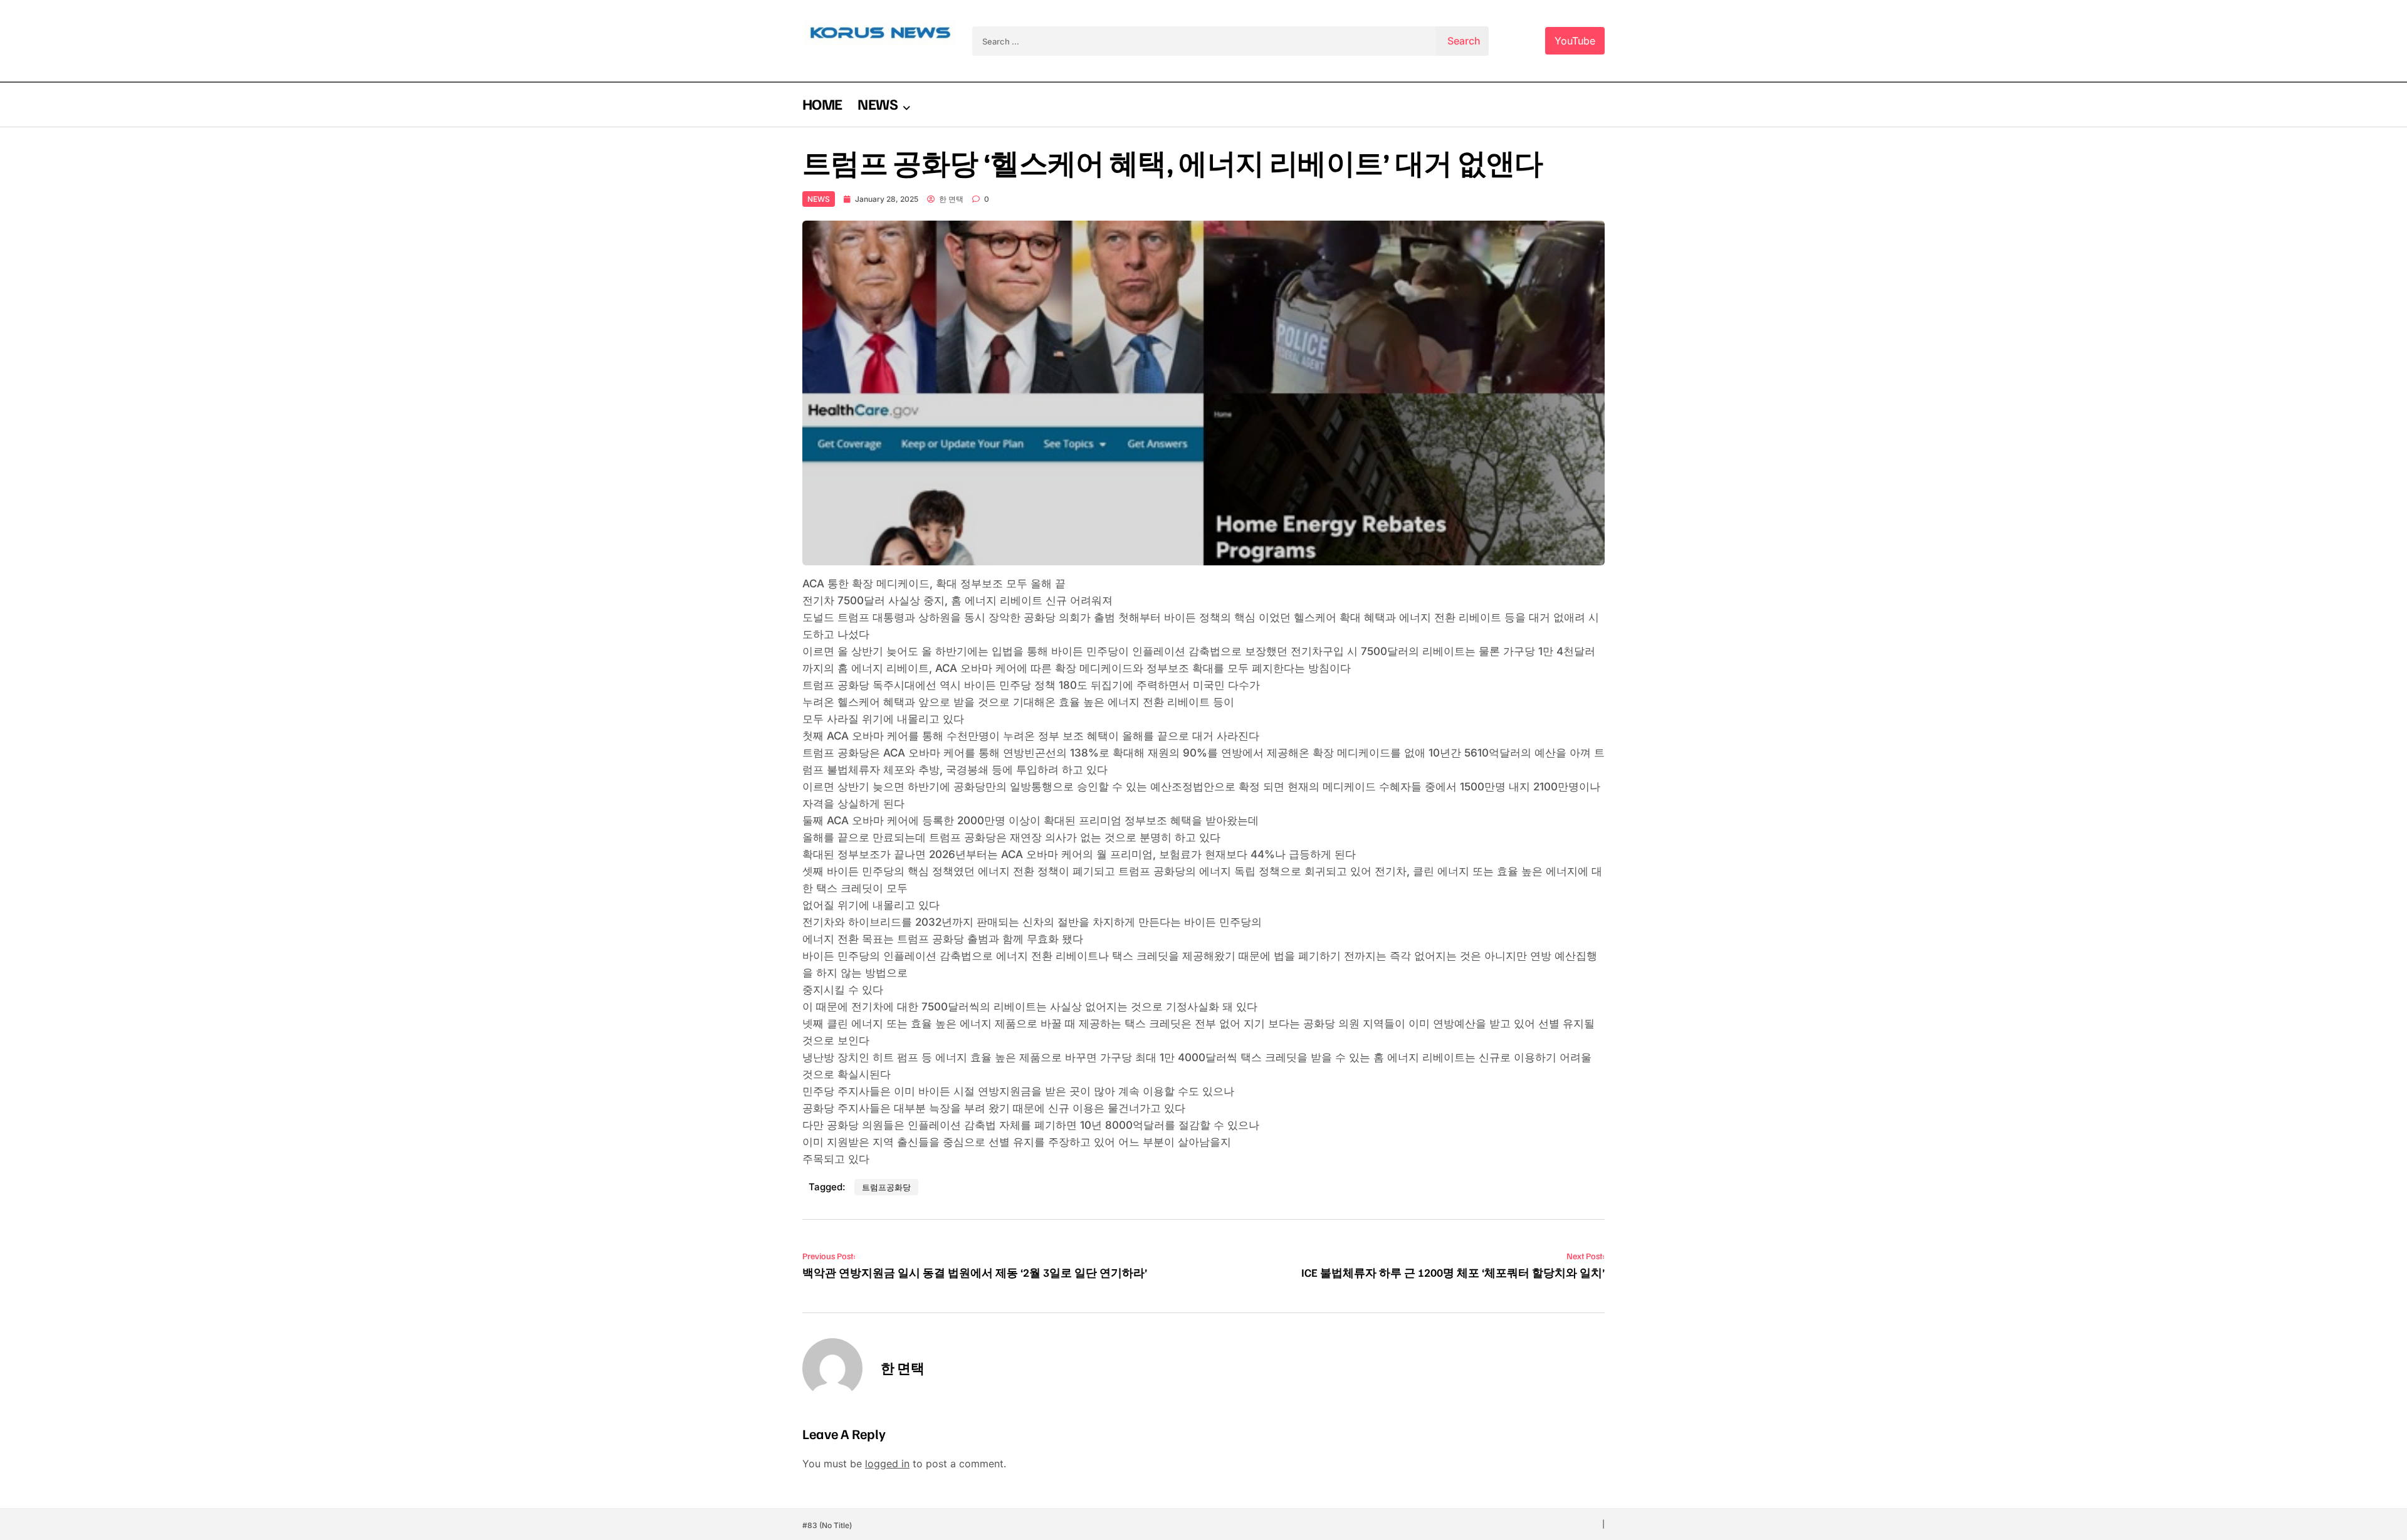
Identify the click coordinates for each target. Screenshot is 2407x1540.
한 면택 (951, 199)
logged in (887, 1464)
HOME (822, 103)
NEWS (877, 103)
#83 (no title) (827, 1525)
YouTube (1575, 41)
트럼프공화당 (886, 1187)
